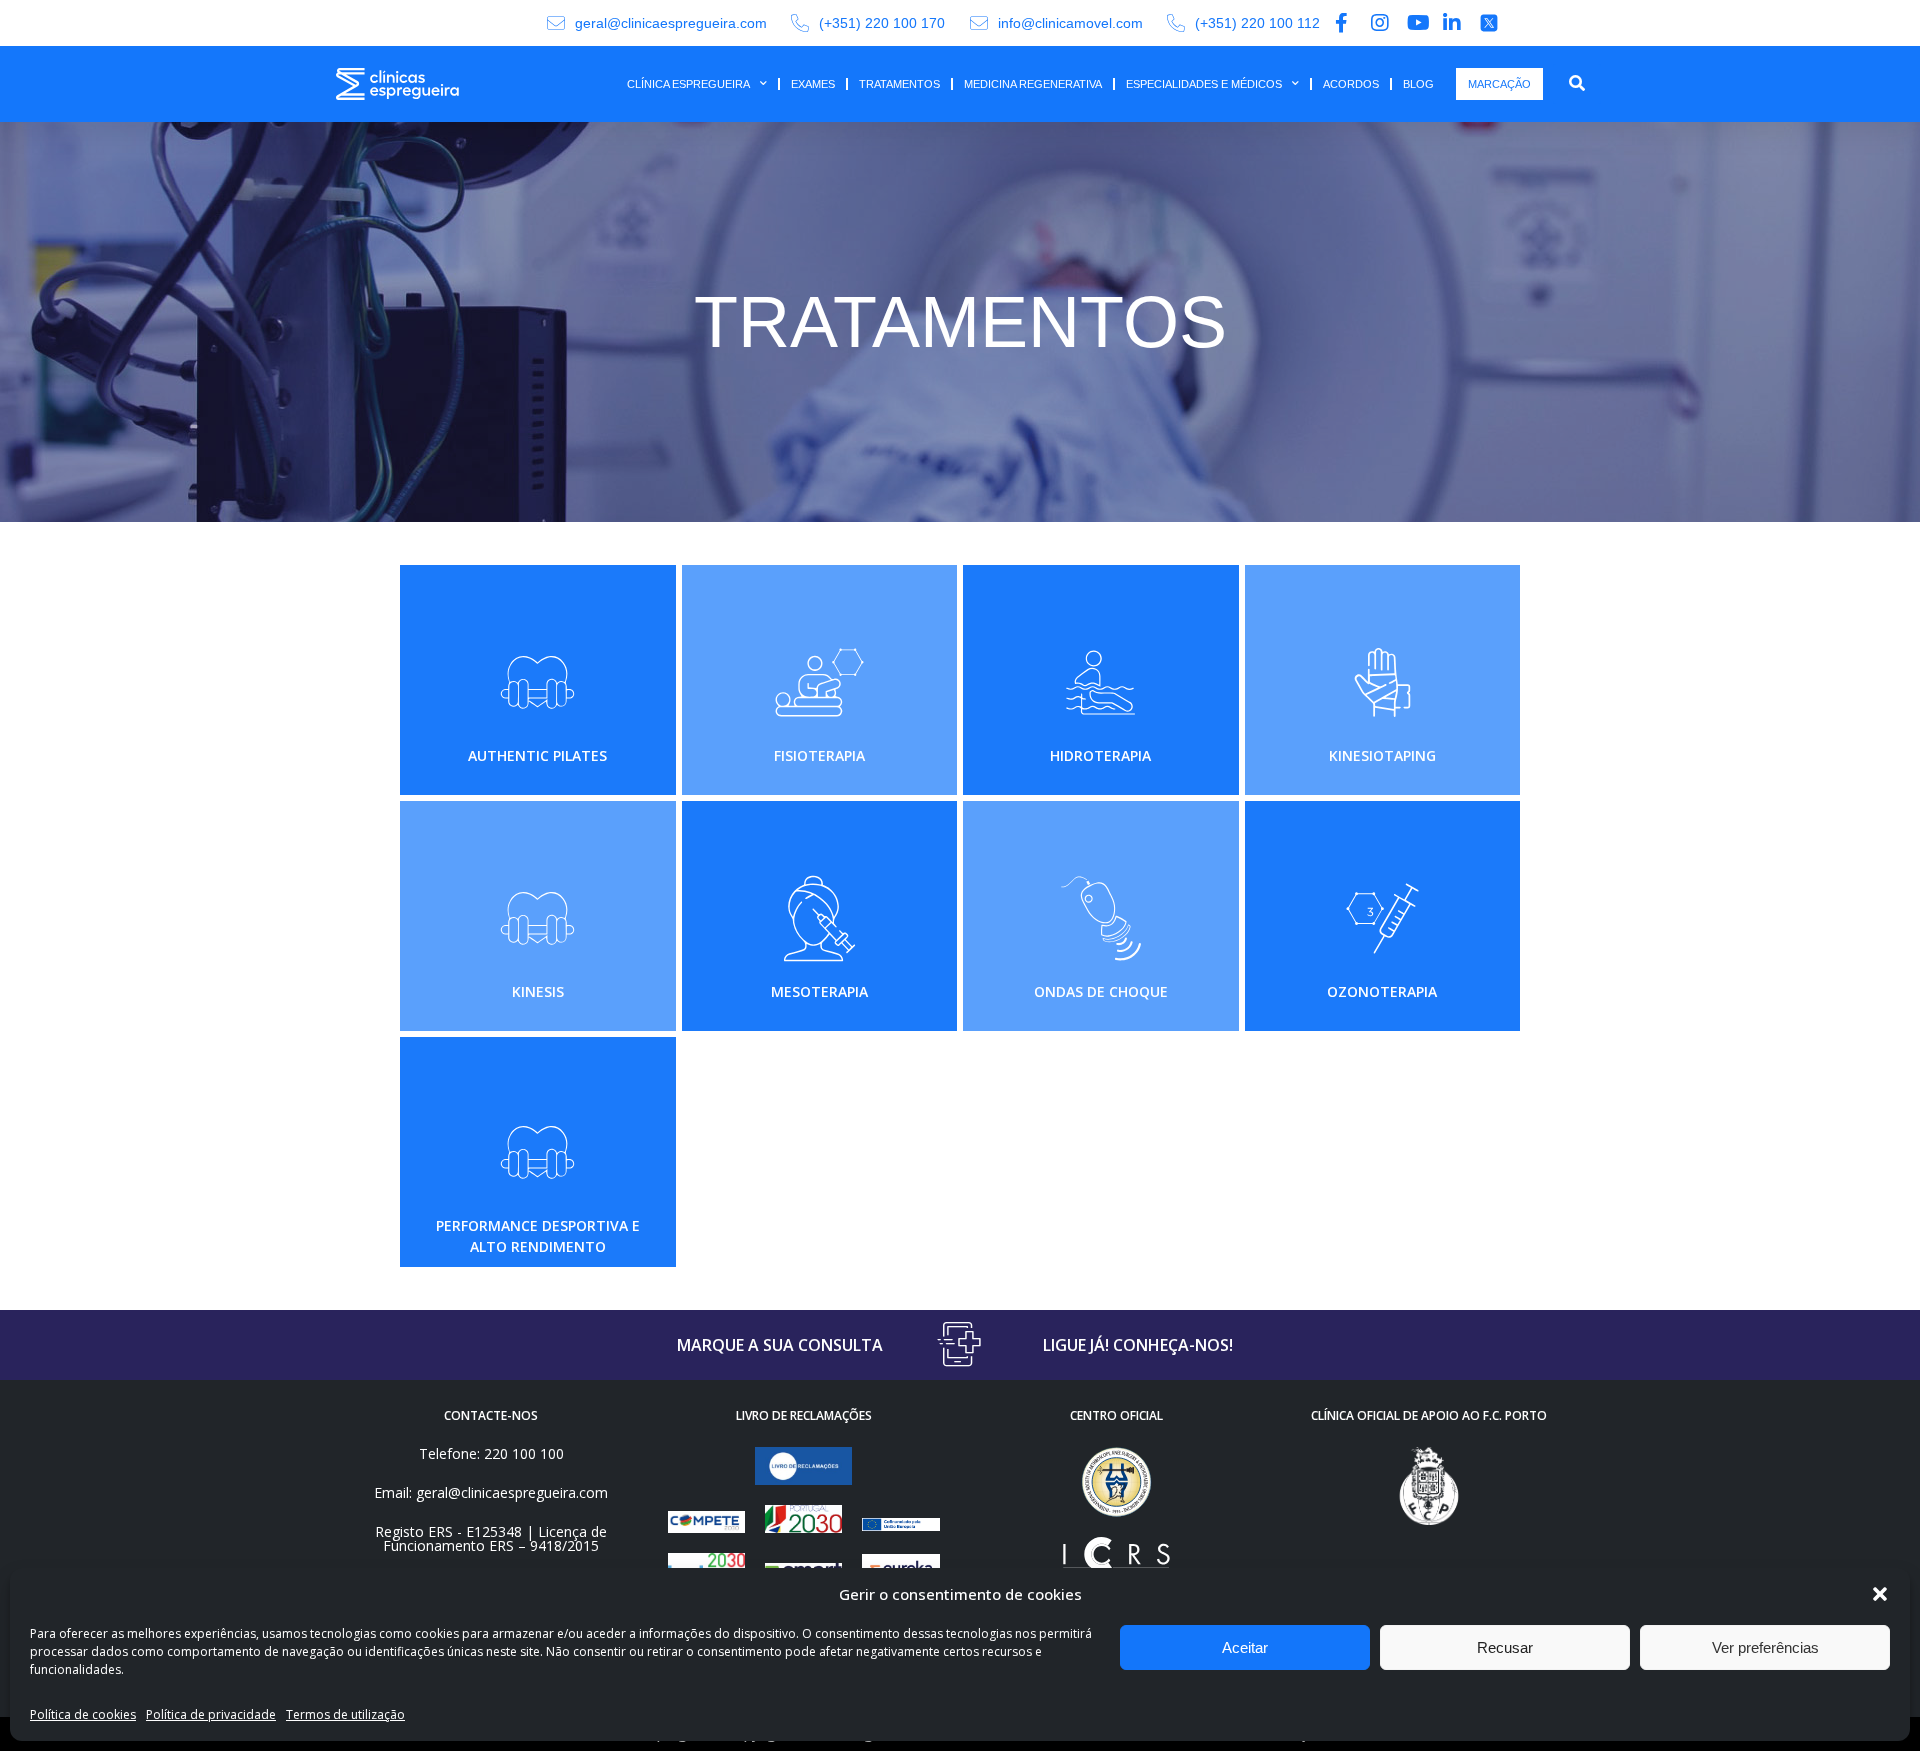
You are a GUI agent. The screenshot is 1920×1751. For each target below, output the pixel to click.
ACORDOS (1351, 84)
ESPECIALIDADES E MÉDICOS (1204, 84)
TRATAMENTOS (899, 84)
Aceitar (1245, 1647)
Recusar (1505, 1647)
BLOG (1418, 84)
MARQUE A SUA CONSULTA (780, 1345)
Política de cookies (83, 1714)
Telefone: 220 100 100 (491, 1453)
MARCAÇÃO (1499, 84)
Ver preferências (1765, 1647)
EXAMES (813, 84)
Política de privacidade (211, 1714)
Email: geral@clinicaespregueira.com (491, 1492)
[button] (1880, 1594)
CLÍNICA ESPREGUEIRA (688, 84)
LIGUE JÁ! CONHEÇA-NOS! (1138, 1345)
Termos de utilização (345, 1714)
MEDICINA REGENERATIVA (1033, 84)
